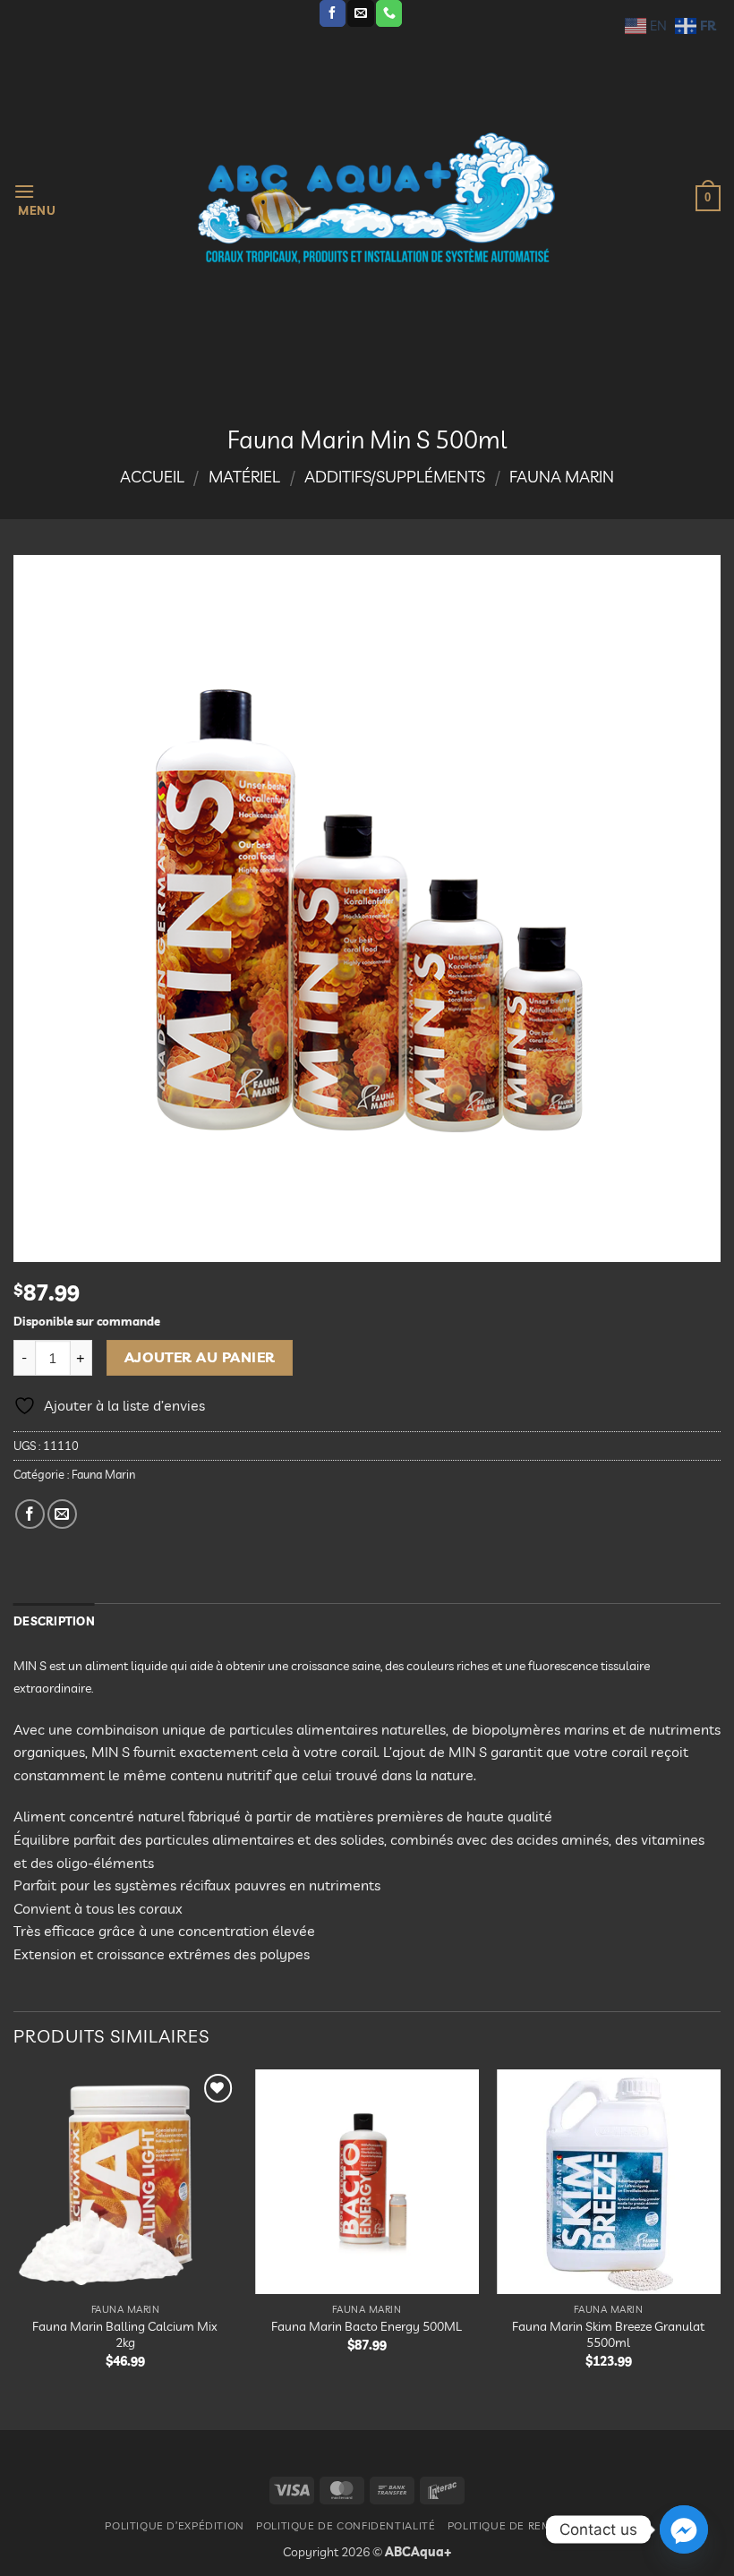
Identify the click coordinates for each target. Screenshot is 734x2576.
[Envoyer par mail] (62, 1514)
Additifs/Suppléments (395, 477)
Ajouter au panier (200, 1357)
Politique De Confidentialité (346, 2525)
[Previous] (14, 2235)
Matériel (244, 477)
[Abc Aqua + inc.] (376, 198)
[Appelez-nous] (389, 13)
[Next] (720, 2235)
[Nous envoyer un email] (360, 13)
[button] (35, 198)
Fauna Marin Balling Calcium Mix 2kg (125, 2335)
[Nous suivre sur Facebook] (333, 13)
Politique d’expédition (174, 2525)
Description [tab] (54, 1621)
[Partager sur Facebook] (30, 1514)
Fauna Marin (562, 477)
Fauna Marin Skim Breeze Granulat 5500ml (608, 2335)
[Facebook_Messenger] (684, 2529)
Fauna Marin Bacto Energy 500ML (367, 2326)
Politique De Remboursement (538, 2525)
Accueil (152, 477)
